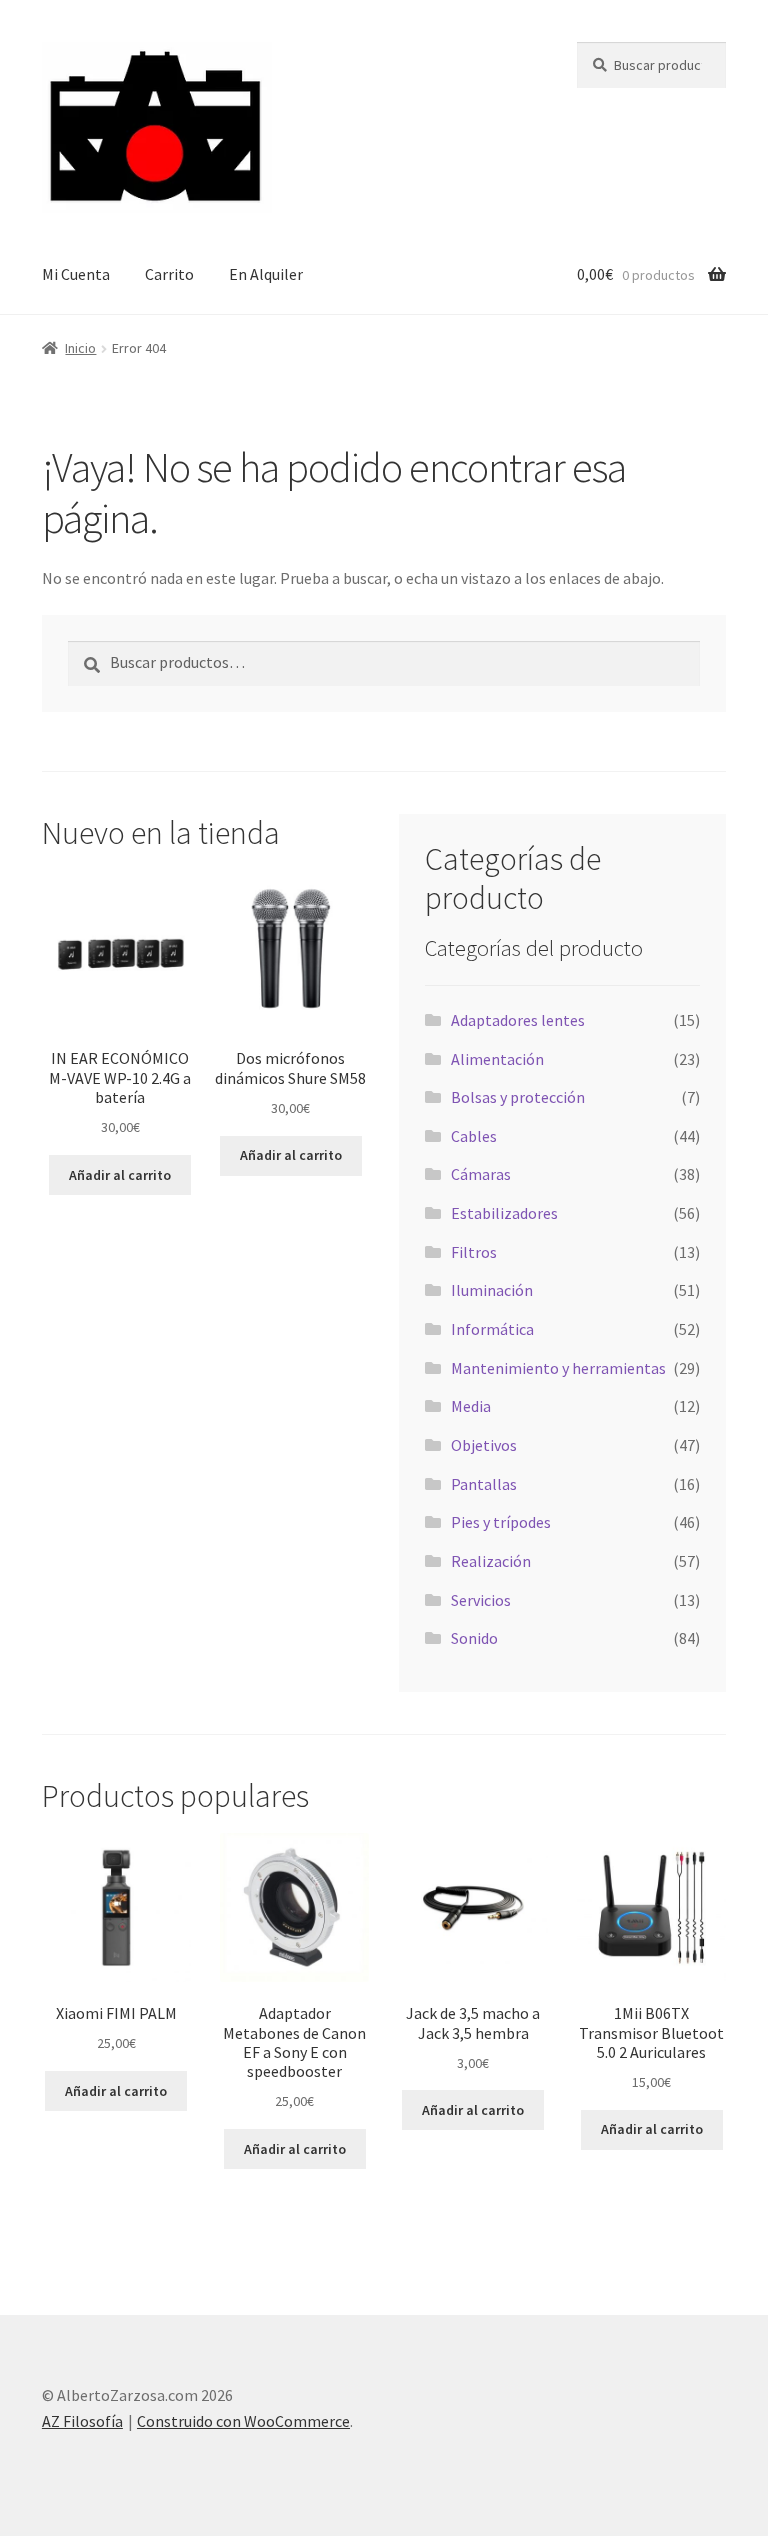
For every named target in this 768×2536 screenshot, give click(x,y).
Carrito (169, 274)
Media (471, 1406)
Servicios (481, 1600)
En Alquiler (266, 274)
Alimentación (497, 1059)
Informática (492, 1329)
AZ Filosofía (82, 2421)
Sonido (474, 1638)
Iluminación (492, 1290)
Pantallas (484, 1484)
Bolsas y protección (518, 1097)
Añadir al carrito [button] (120, 1175)
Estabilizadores (504, 1213)
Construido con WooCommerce (243, 2421)
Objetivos (484, 1445)
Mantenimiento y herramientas (558, 1368)
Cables (474, 1136)
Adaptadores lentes (518, 1020)
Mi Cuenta (76, 274)
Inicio (80, 348)
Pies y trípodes (501, 1522)
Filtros (474, 1252)
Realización (491, 1561)
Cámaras (481, 1174)
